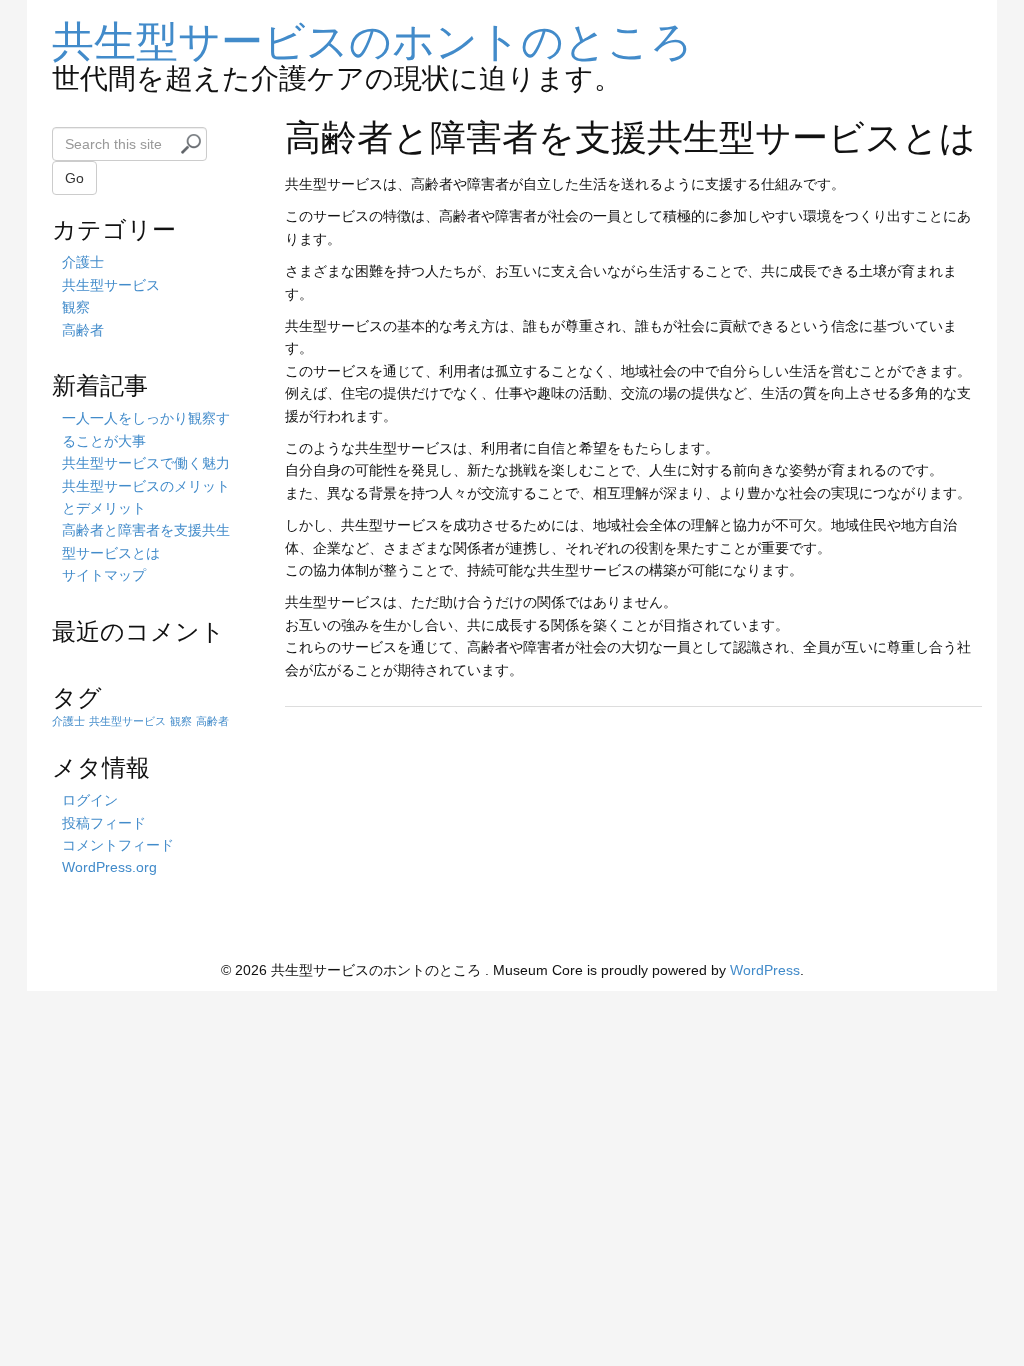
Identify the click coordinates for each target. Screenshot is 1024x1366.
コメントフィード (118, 845)
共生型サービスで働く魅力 (146, 463)
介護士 (83, 262)
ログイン (90, 800)
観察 (76, 307)
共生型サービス (111, 285)
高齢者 (83, 330)
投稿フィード (104, 823)
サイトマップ (104, 575)
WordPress (765, 970)
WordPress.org (109, 867)
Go (74, 178)
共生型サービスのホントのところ (372, 38)
